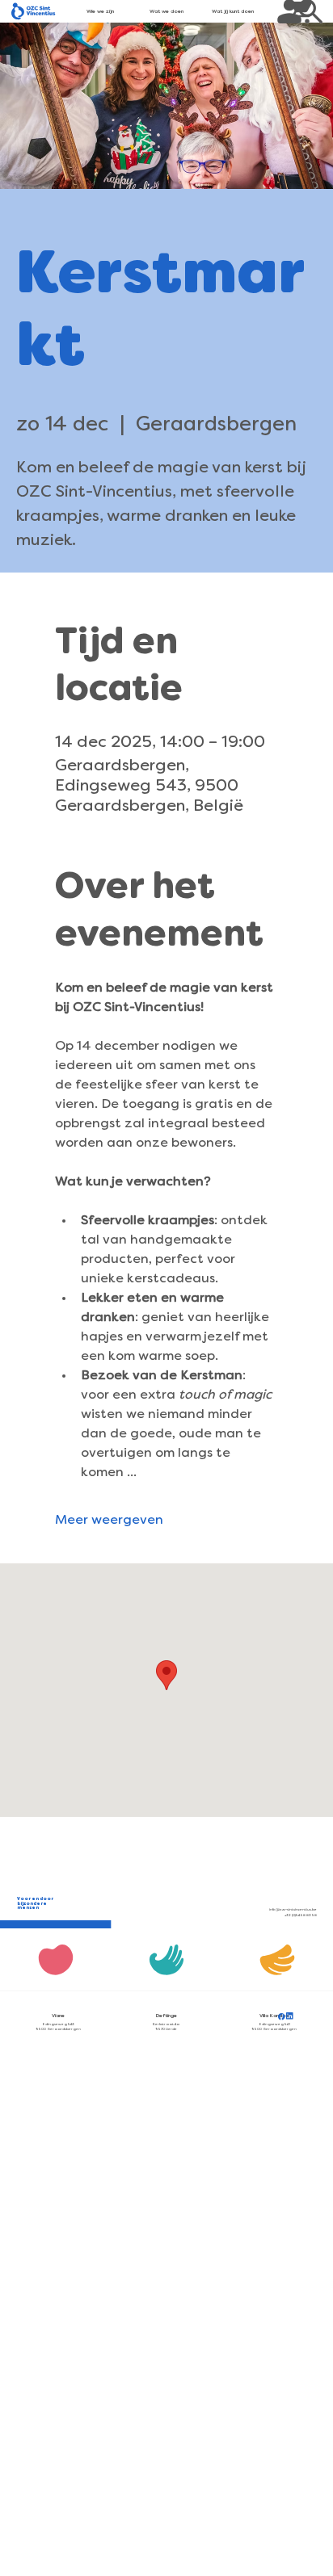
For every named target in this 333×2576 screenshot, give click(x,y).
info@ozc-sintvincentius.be (293, 1910)
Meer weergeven (109, 1521)
